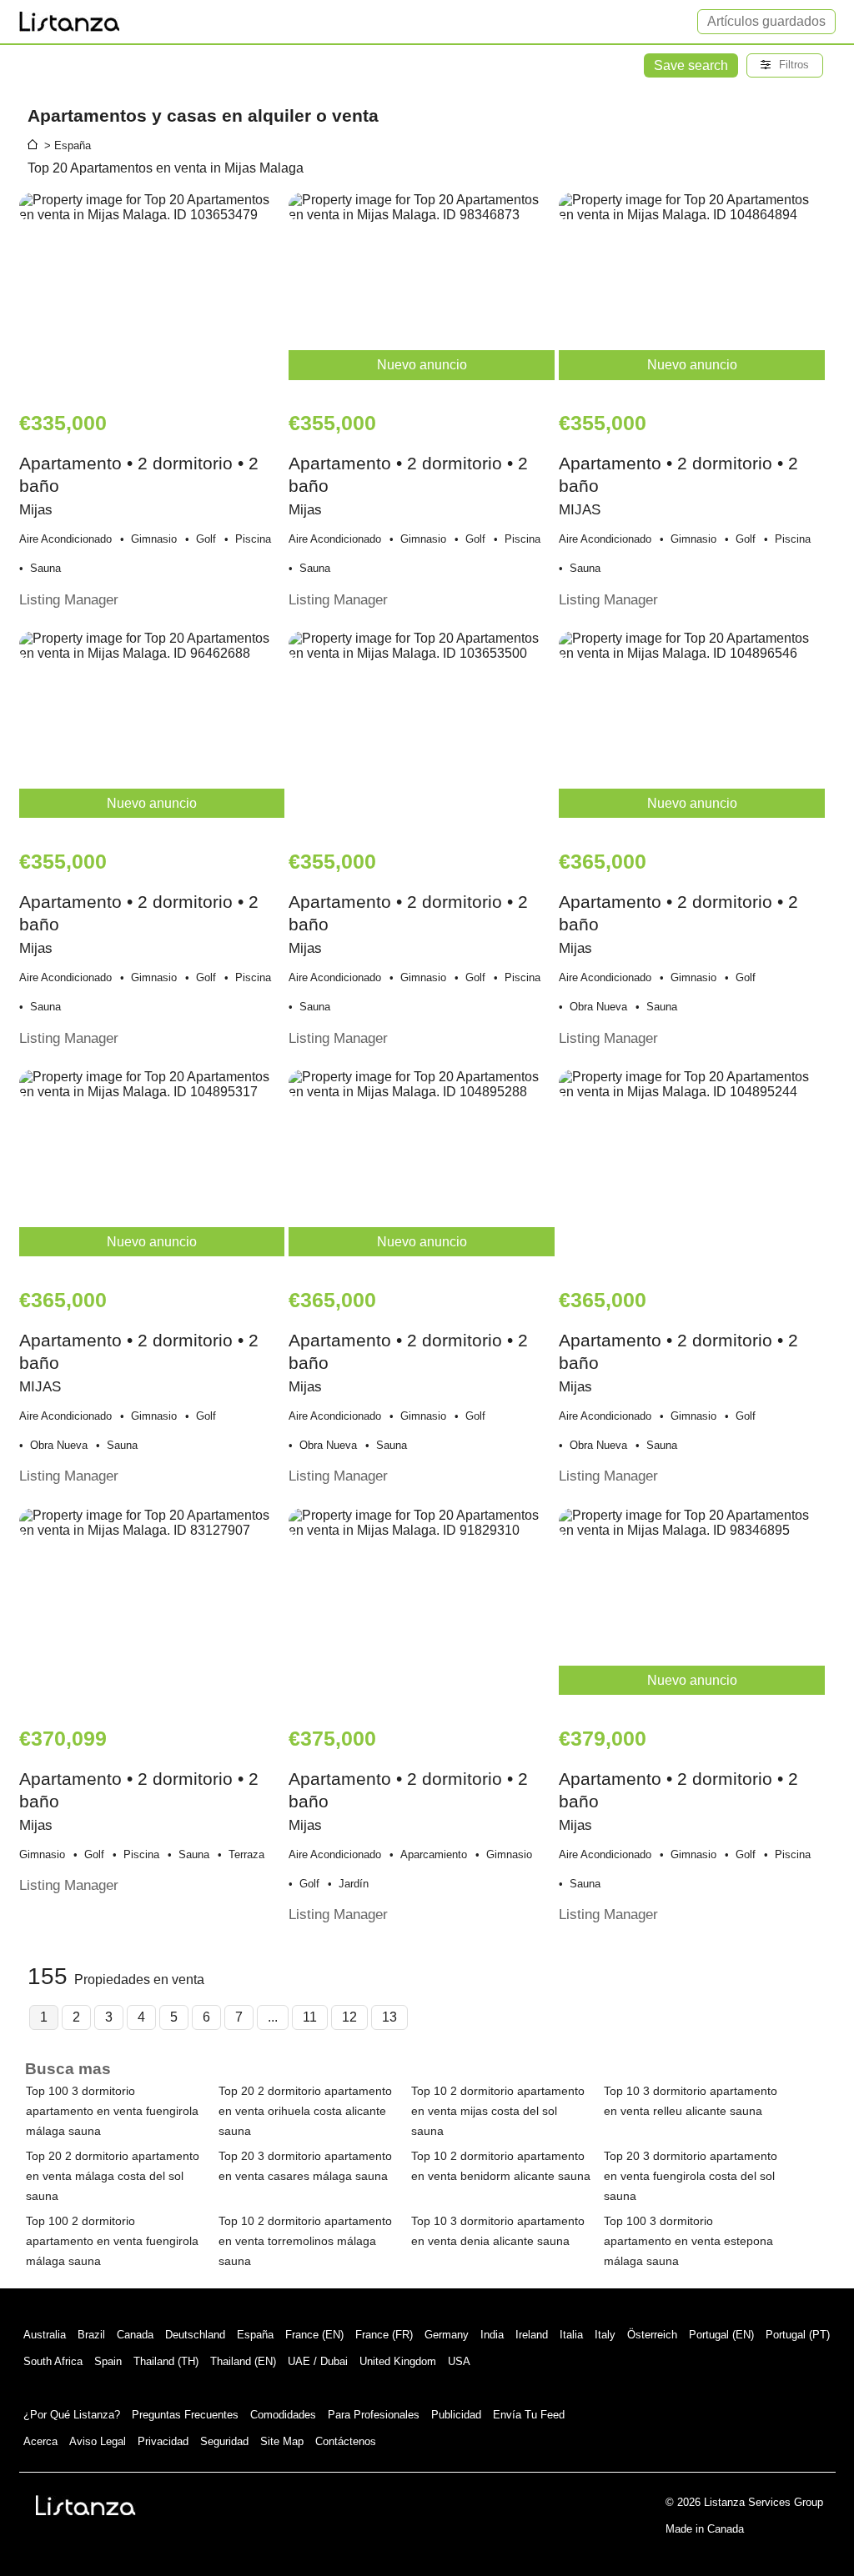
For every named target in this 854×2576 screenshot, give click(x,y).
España (255, 2335)
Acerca (40, 2441)
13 (389, 2017)
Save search (691, 65)
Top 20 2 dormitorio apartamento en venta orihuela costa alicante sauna (305, 2111)
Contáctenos (346, 2441)
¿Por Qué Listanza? (72, 2415)
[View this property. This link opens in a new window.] (152, 293)
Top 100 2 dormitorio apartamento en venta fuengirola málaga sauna (112, 2241)
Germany (447, 2335)
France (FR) (384, 2335)
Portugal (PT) (798, 2335)
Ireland (532, 2335)
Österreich (652, 2335)
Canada (135, 2335)
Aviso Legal (98, 2441)
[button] (785, 65)
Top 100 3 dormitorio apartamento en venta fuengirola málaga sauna (112, 2111)
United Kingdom (398, 2361)
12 (349, 2017)
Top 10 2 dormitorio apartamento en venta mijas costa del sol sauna (498, 2111)
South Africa (53, 2361)
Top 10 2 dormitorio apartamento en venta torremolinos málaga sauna (305, 2241)
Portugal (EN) (721, 2335)
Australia (45, 2335)
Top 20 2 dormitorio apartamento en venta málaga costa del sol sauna (113, 2176)
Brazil (91, 2335)
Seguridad (224, 2441)
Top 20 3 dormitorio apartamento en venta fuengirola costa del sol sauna (691, 2176)
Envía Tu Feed (529, 2415)
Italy (605, 2335)
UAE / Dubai (318, 2361)
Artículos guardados (766, 21)
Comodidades (283, 2415)
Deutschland (195, 2335)
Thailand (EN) (243, 2361)
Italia (571, 2335)
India (492, 2335)
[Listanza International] (86, 2505)
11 (310, 2017)
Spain (108, 2361)
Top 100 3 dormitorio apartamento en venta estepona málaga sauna (688, 2241)
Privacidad (163, 2441)
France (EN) (314, 2335)
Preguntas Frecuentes (185, 2415)
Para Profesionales (374, 2415)
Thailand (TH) (166, 2361)
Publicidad (456, 2415)
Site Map (282, 2441)
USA (459, 2361)
